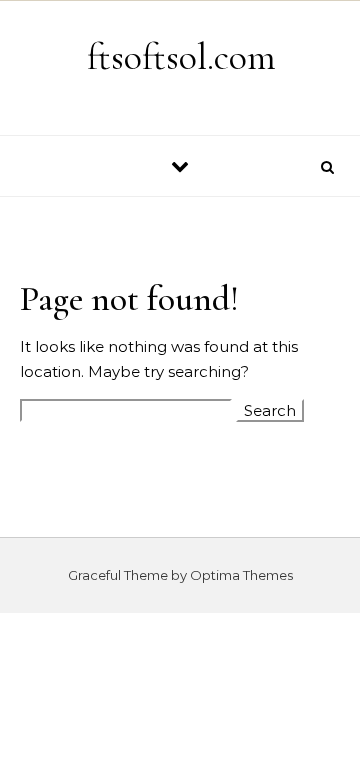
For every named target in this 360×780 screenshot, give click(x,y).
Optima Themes (241, 575)
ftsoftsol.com (181, 57)
